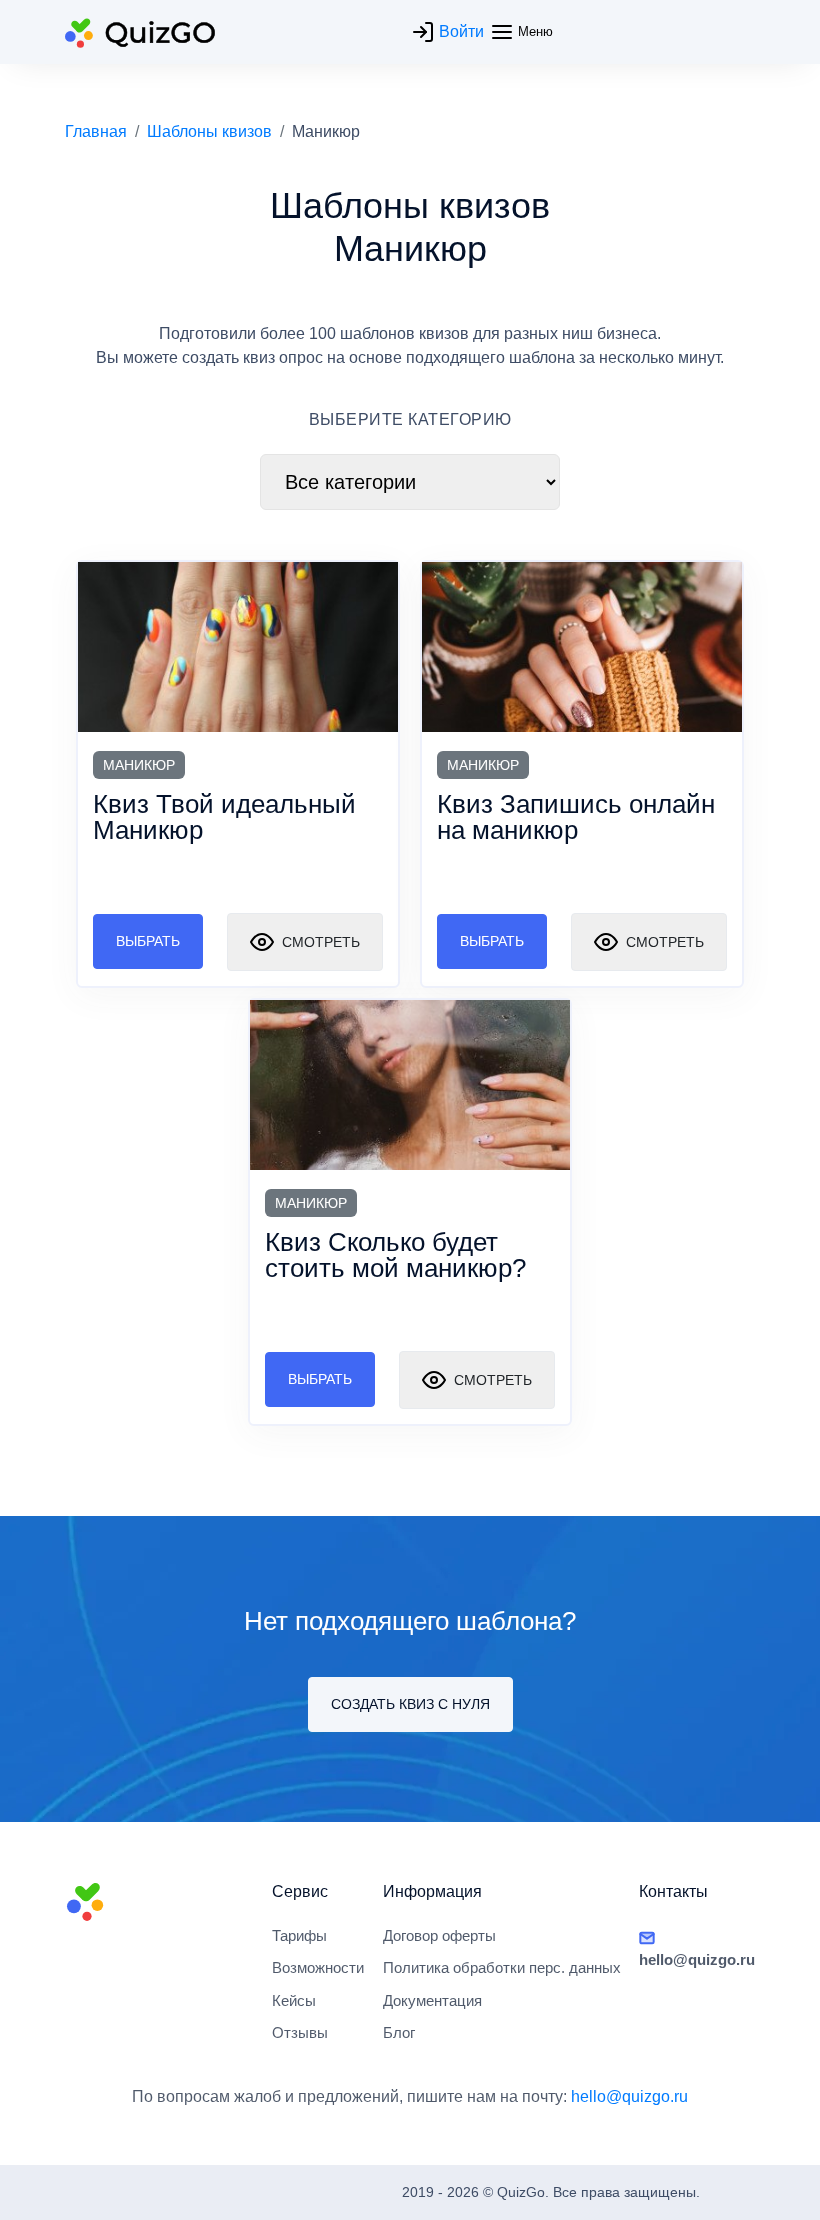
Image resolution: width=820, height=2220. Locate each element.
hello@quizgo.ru (629, 2096)
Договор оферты (439, 1935)
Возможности (318, 1967)
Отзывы (300, 2032)
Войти (459, 31)
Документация (432, 2000)
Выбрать (148, 941)
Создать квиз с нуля (410, 1704)
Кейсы (294, 2000)
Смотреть (319, 942)
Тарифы (299, 1935)
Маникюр (139, 765)
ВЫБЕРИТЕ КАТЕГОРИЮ (410, 419)
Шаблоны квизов (209, 131)
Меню (533, 31)
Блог (399, 2032)
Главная (96, 131)
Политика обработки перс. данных (502, 1967)
